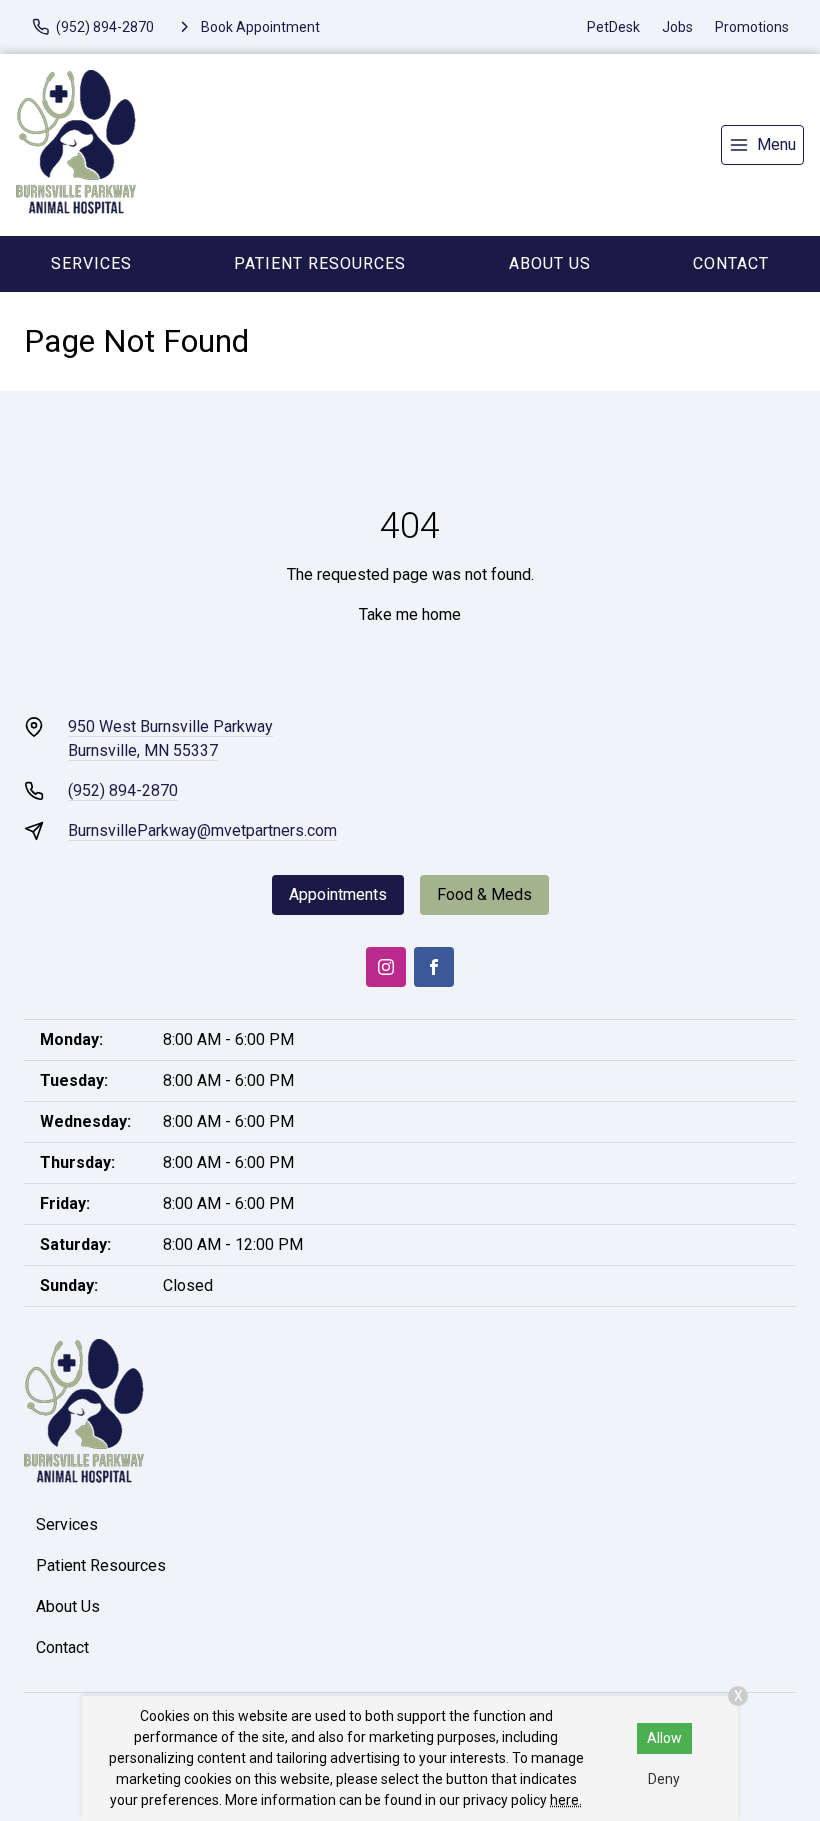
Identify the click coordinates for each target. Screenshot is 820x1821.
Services (91, 263)
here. (566, 1800)
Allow (664, 1738)
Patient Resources (320, 263)
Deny (664, 1779)
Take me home (410, 614)
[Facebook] (434, 967)
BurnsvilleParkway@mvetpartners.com (202, 830)
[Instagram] (386, 967)
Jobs (677, 27)
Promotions (752, 27)
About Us (550, 263)
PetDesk (613, 27)
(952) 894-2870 (123, 790)
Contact (62, 1647)
